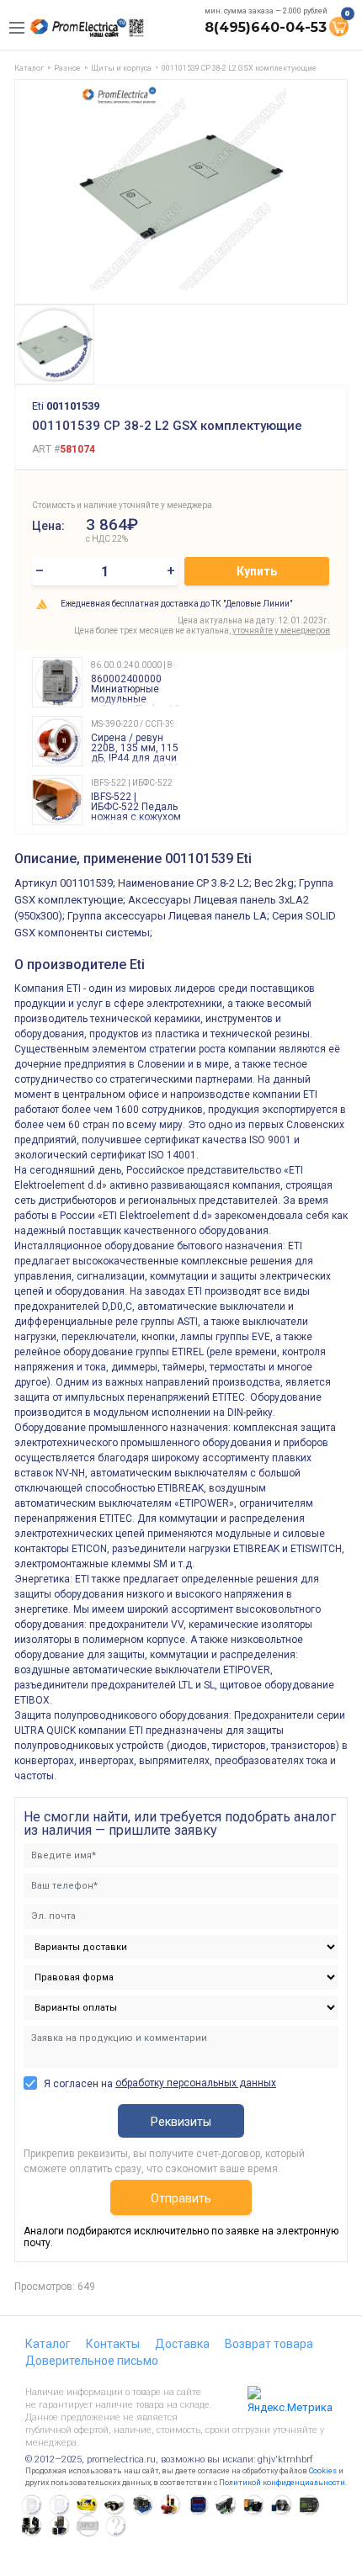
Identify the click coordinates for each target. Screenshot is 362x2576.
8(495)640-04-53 (266, 27)
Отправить (181, 2198)
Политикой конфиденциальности (282, 2483)
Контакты (113, 2344)
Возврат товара (269, 2344)
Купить (257, 571)
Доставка (182, 2344)
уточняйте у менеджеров (281, 631)
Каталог (48, 2344)
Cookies (323, 2471)
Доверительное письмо (92, 2361)
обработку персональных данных (196, 2083)
